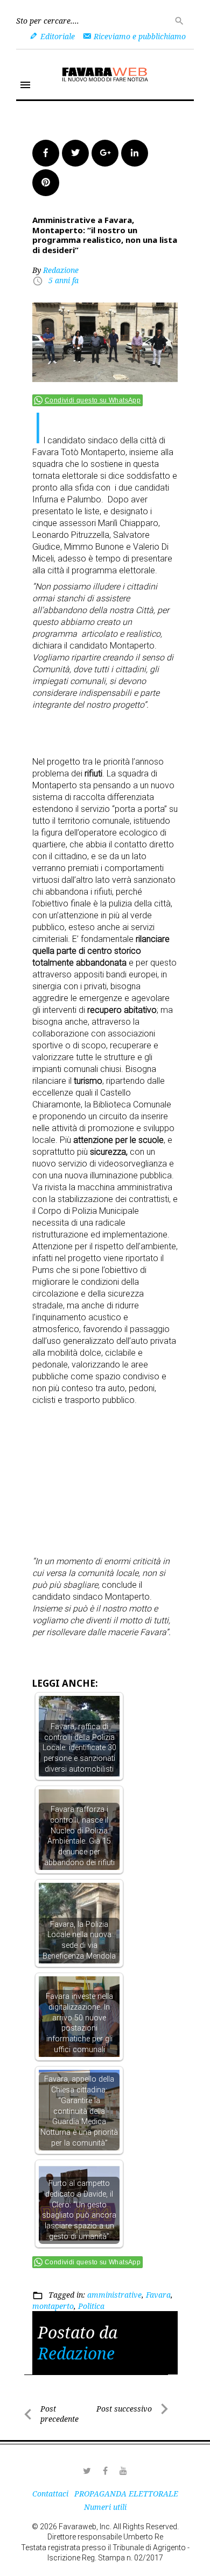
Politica (91, 2306)
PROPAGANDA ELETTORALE (126, 2494)
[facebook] (105, 2471)
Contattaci (50, 2494)
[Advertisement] (121, 729)
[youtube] (123, 2471)
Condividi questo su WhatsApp (93, 400)
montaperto (53, 2306)
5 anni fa (64, 280)
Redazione (61, 270)
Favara (158, 2295)
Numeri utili (105, 2507)
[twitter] (87, 2471)
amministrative (114, 2295)
